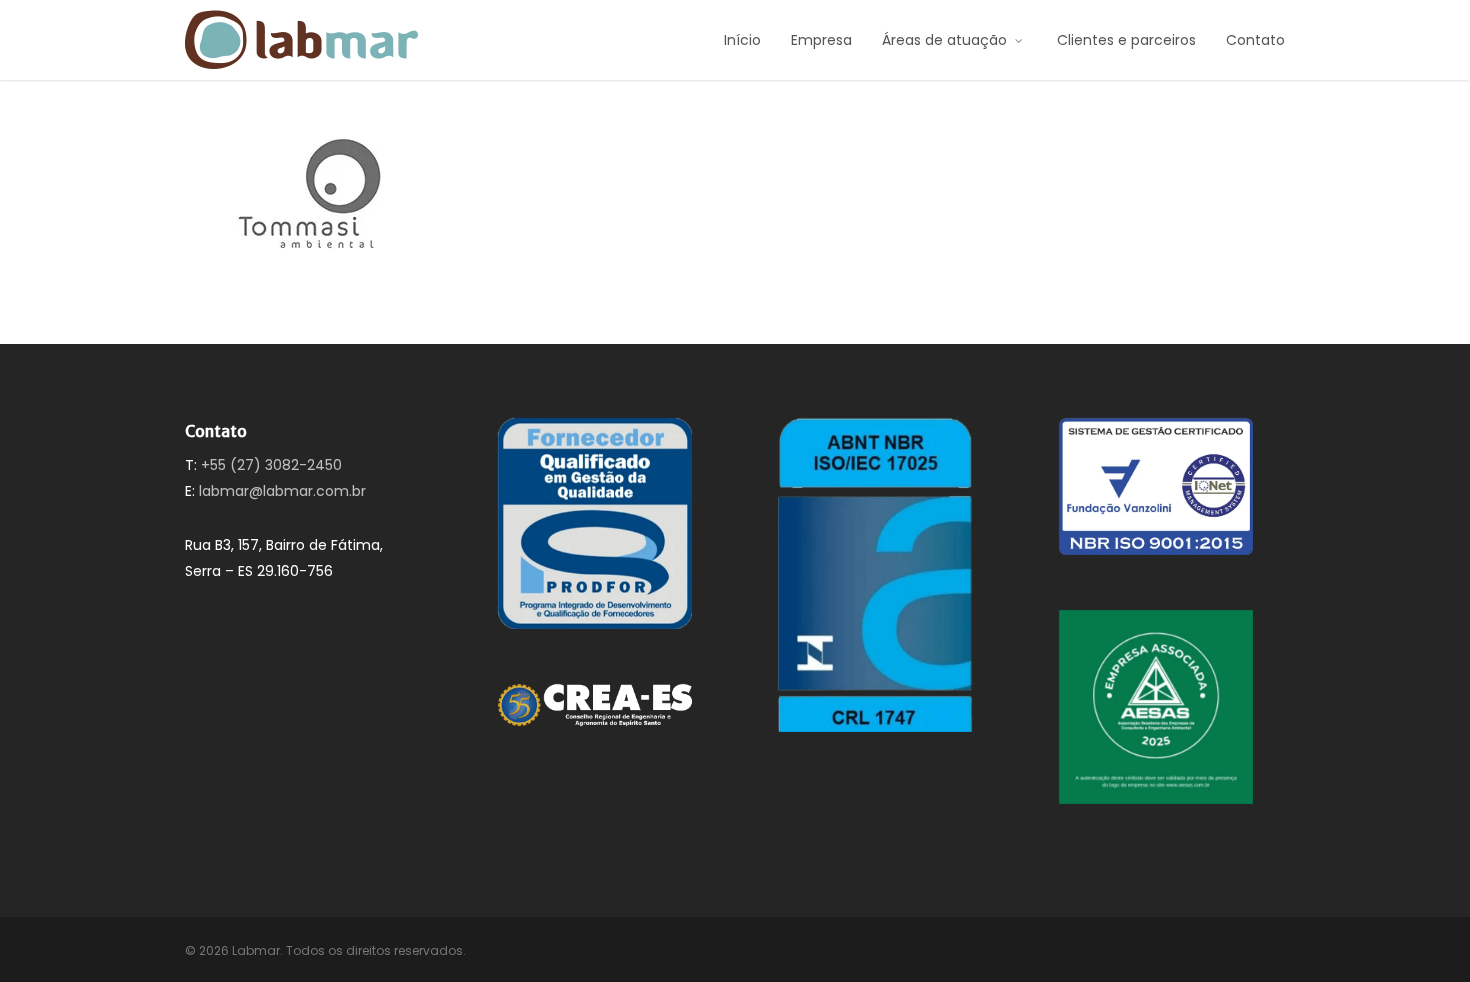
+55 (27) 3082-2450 (271, 465)
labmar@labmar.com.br (282, 491)
